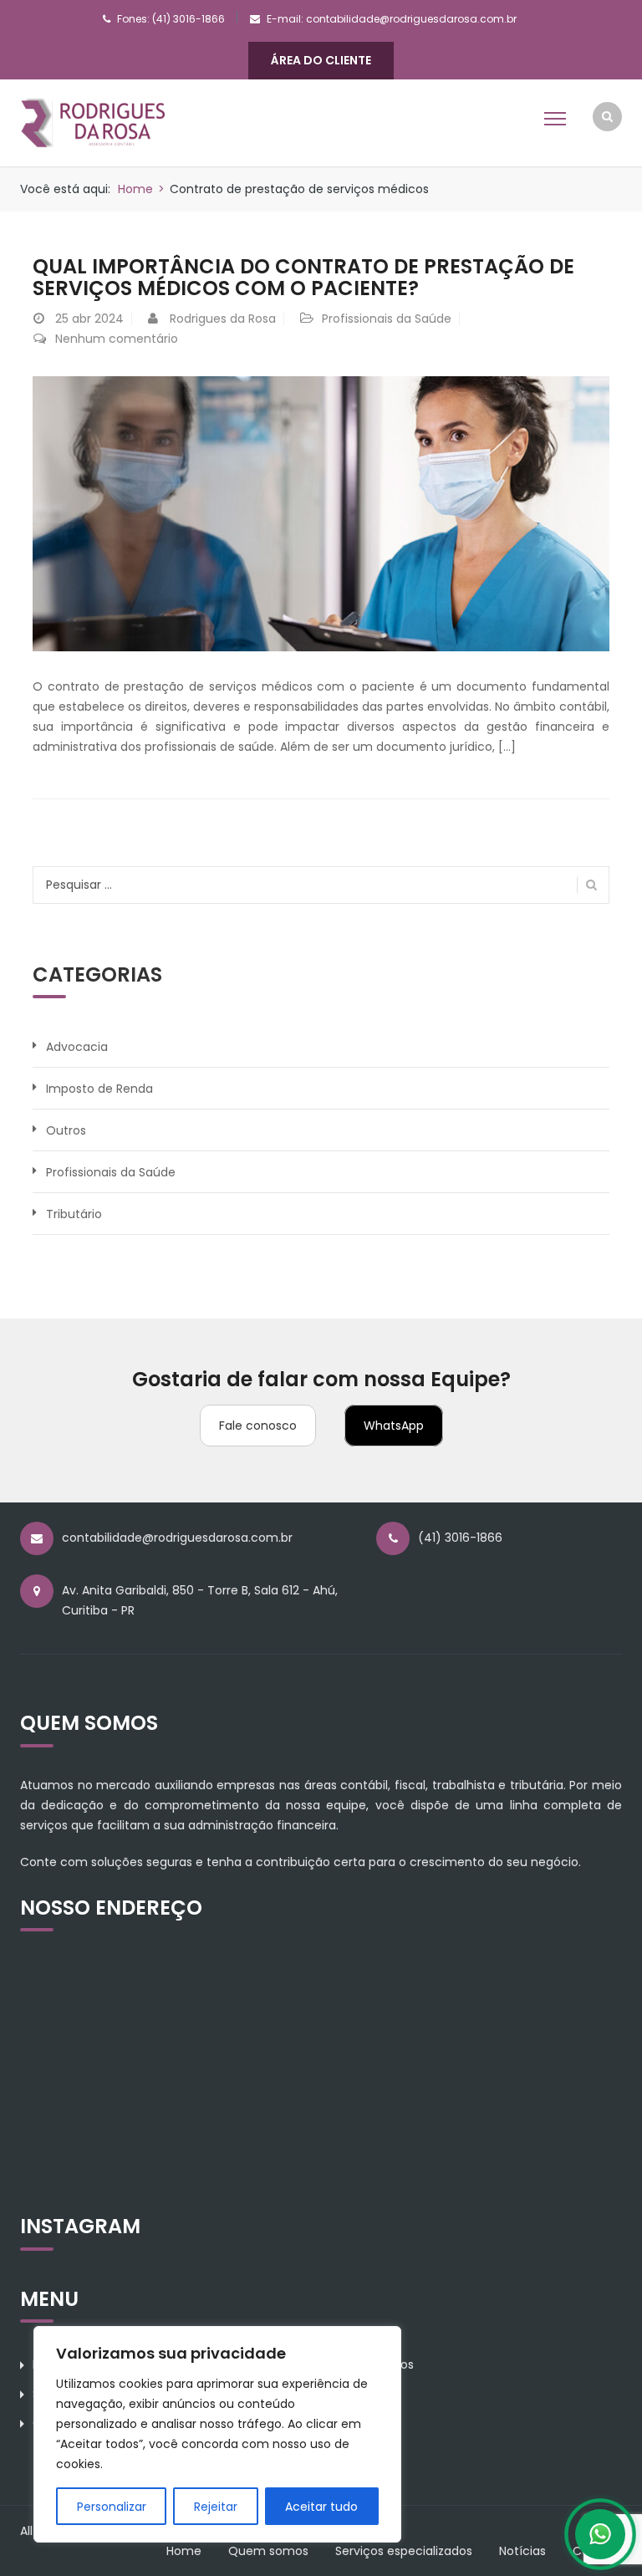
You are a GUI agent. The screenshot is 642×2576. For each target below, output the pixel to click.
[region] (217, 2434)
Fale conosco (258, 1426)
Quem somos (268, 2551)
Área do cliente (321, 60)
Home (135, 189)
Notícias (522, 2551)
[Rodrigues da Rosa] (93, 122)
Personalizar (112, 2507)
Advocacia (77, 1047)
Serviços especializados (404, 2551)
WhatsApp (394, 1426)
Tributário (74, 1214)
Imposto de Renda (99, 1089)
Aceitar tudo (321, 2507)
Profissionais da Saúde (387, 319)
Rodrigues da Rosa (223, 319)
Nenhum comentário (117, 339)
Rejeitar (216, 2507)
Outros (66, 1130)
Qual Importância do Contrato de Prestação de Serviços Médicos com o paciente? (303, 277)
